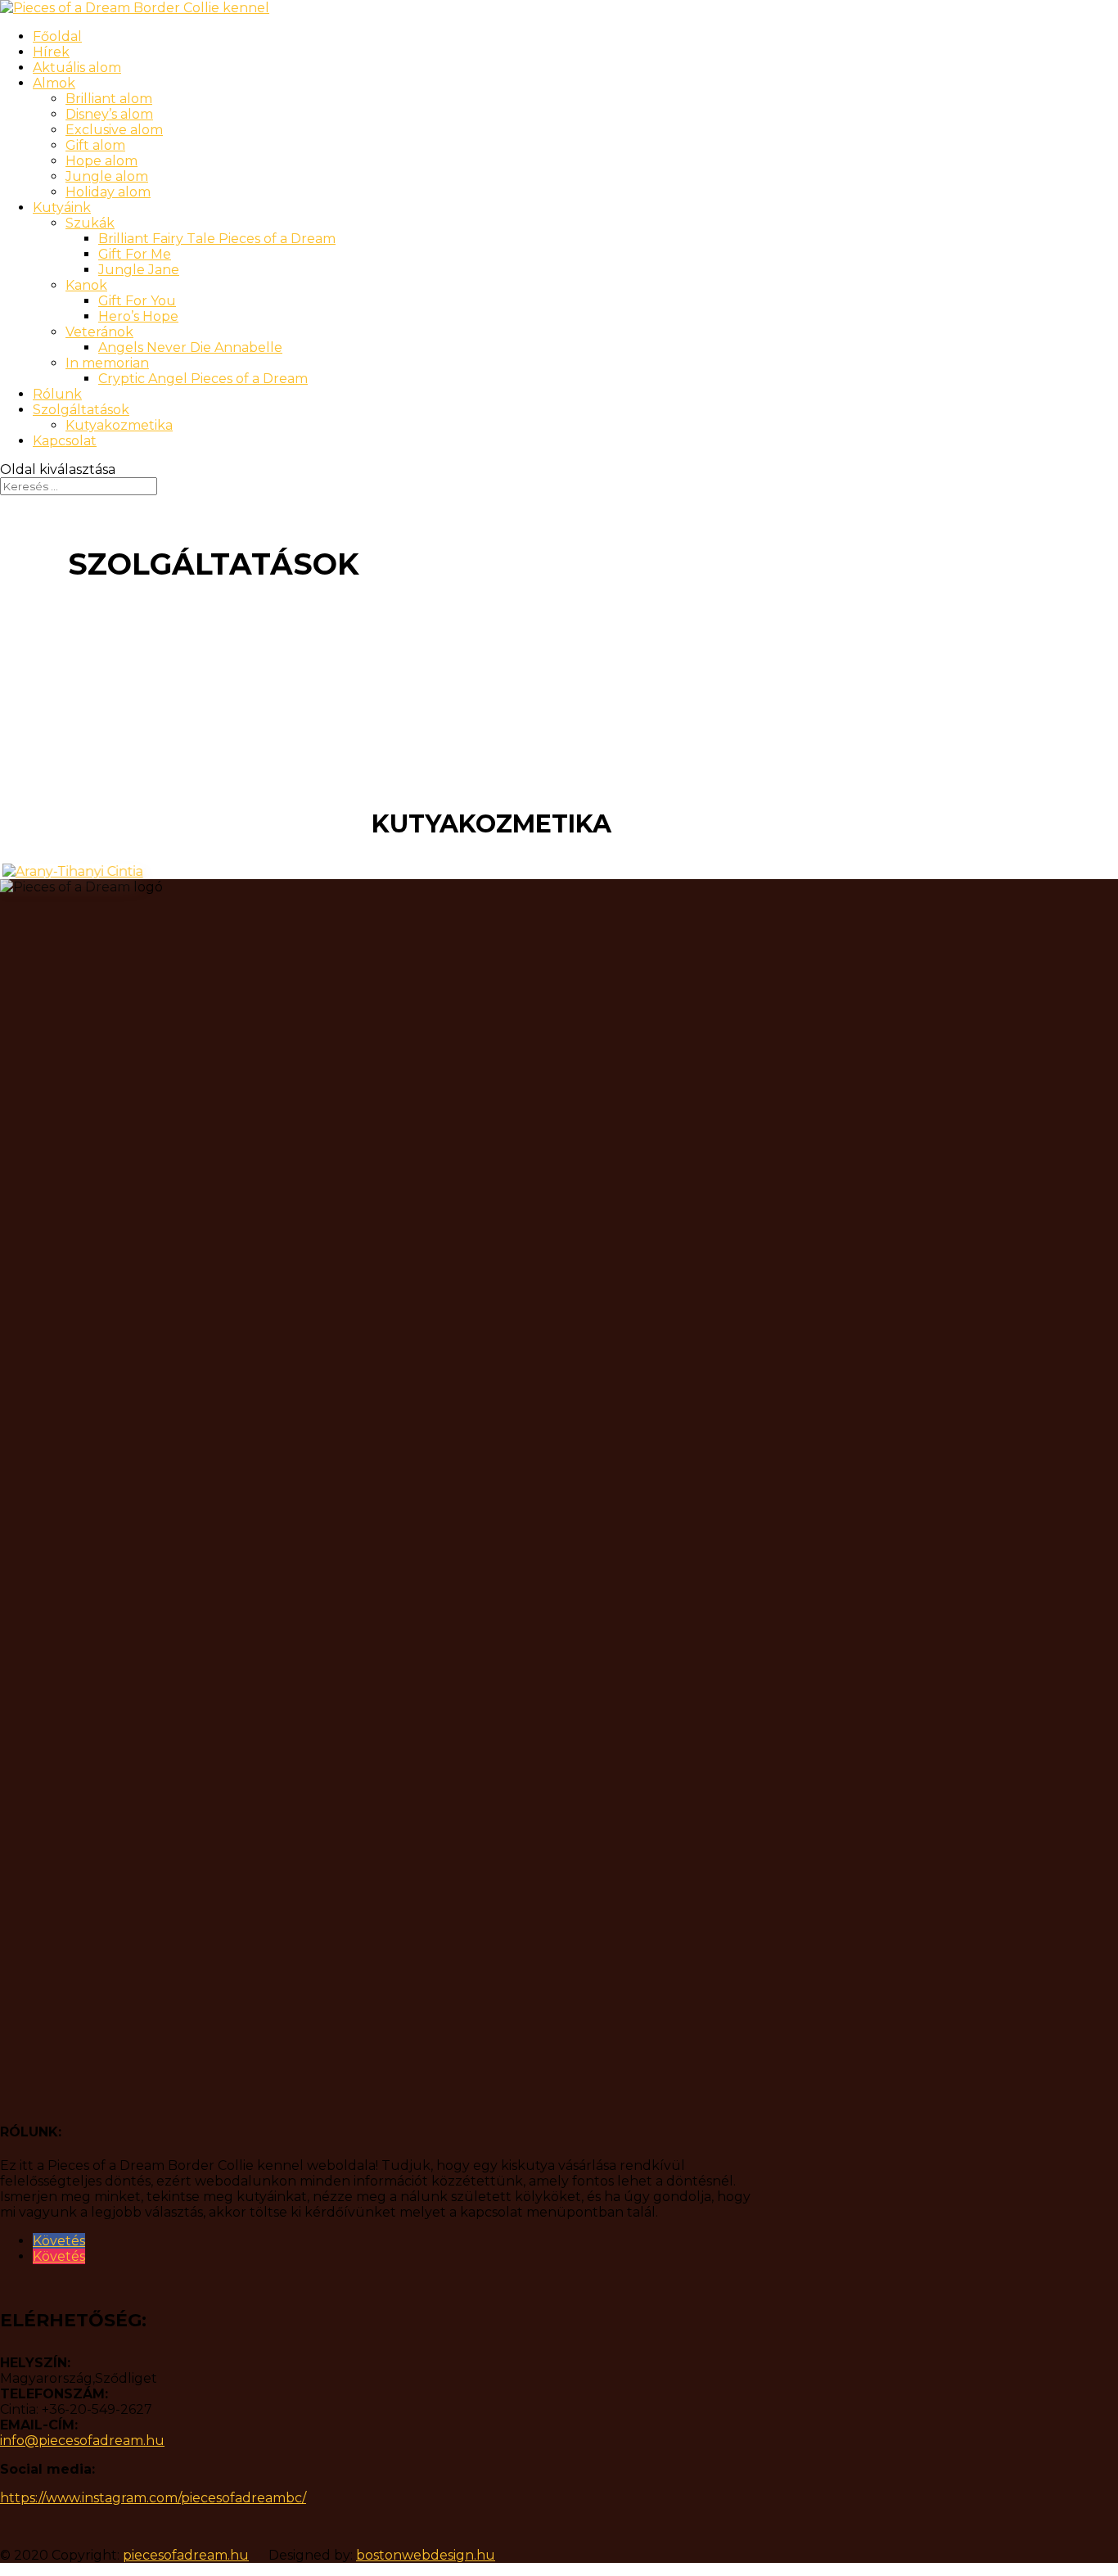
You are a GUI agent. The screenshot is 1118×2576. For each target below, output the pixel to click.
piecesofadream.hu (186, 2555)
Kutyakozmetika (119, 425)
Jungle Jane (139, 270)
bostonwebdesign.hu (426, 2555)
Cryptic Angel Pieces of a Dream (203, 379)
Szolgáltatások (81, 410)
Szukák (90, 223)
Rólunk (57, 394)
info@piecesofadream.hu (82, 2441)
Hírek (51, 52)
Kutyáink (62, 208)
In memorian (107, 363)
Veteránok (99, 332)
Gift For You (137, 301)
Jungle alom (107, 176)
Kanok (86, 285)
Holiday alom (108, 192)
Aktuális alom (77, 68)
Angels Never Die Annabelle (190, 347)
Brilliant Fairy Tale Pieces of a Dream (217, 239)
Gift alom (95, 145)
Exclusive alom (114, 130)
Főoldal (57, 36)
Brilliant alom (109, 99)
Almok (54, 83)
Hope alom (101, 161)
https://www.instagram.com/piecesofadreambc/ (153, 2498)
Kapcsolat (65, 441)
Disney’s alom (109, 114)
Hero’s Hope (138, 316)
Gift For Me (135, 254)
